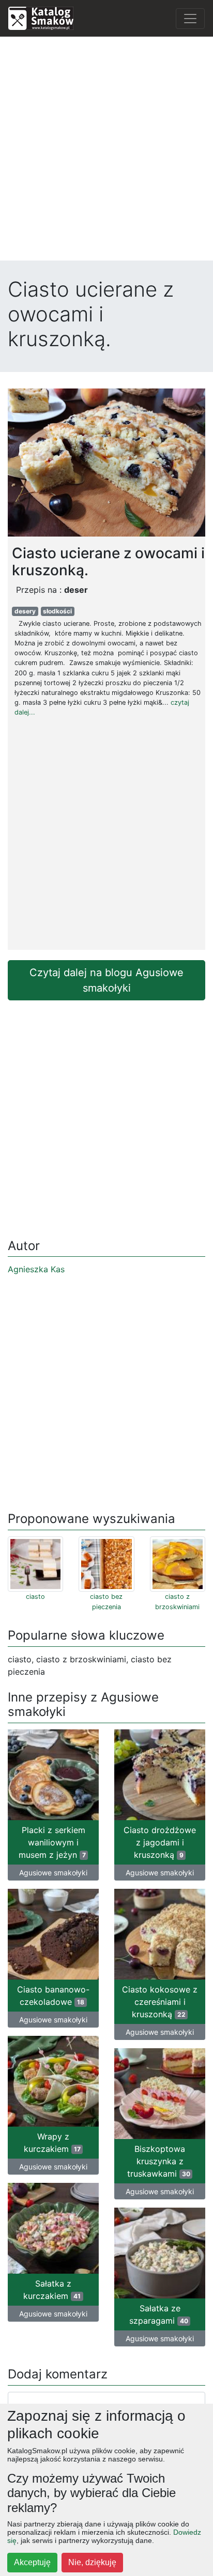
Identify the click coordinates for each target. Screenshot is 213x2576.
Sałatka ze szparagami (159, 2314)
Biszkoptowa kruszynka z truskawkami (159, 2161)
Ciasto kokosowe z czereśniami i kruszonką (160, 2002)
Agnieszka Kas (36, 1269)
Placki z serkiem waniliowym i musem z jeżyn (52, 1842)
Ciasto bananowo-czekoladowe (53, 1996)
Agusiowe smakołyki (53, 1873)
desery (25, 611)
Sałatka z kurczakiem (52, 2290)
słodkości (57, 611)
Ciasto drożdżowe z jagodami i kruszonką (160, 1842)
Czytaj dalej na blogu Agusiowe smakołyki (106, 980)
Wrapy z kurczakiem (52, 2143)
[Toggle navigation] (190, 19)
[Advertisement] (106, 151)
